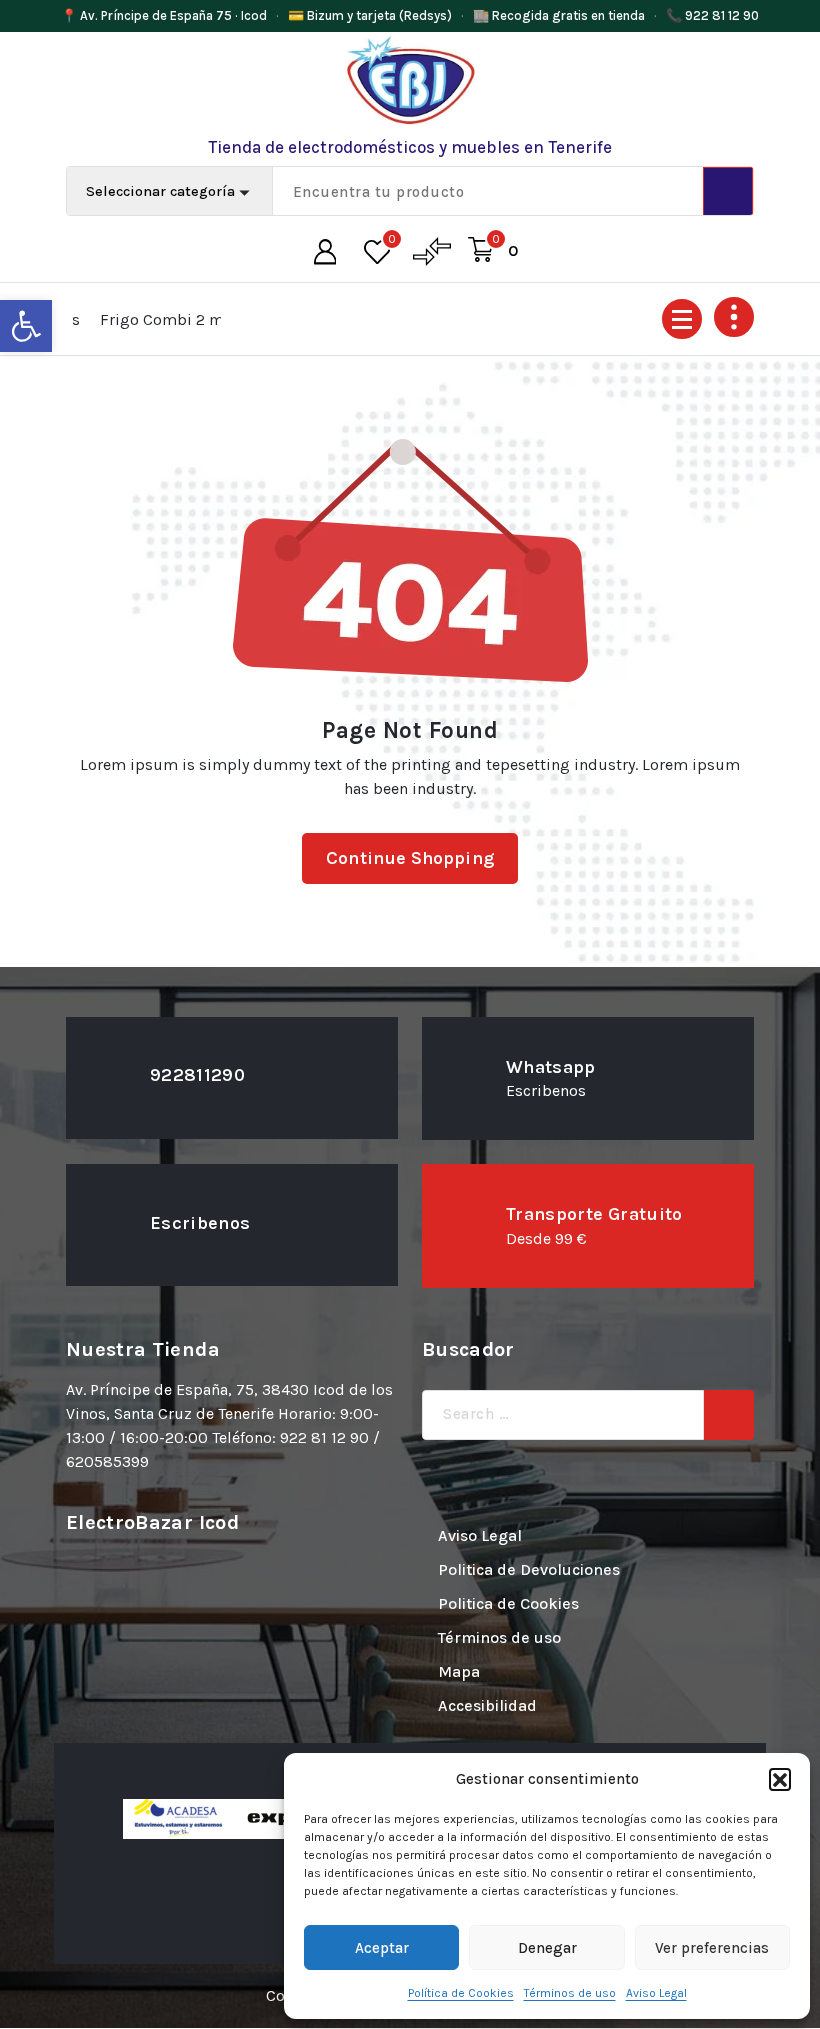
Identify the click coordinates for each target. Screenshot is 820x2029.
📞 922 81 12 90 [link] (712, 15)
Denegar (547, 1948)
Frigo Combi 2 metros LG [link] (143, 319)
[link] (26, 326)
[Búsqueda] (729, 1415)
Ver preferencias (712, 1948)
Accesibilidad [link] (487, 1705)
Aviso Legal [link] (656, 1993)
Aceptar (382, 1948)
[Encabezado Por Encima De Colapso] (734, 317)
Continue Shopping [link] (410, 858)
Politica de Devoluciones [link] (529, 1569)
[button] (780, 1779)
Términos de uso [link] (570, 1993)
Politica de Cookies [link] (508, 1603)
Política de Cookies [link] (461, 1993)
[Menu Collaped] (682, 319)
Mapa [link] (459, 1671)
